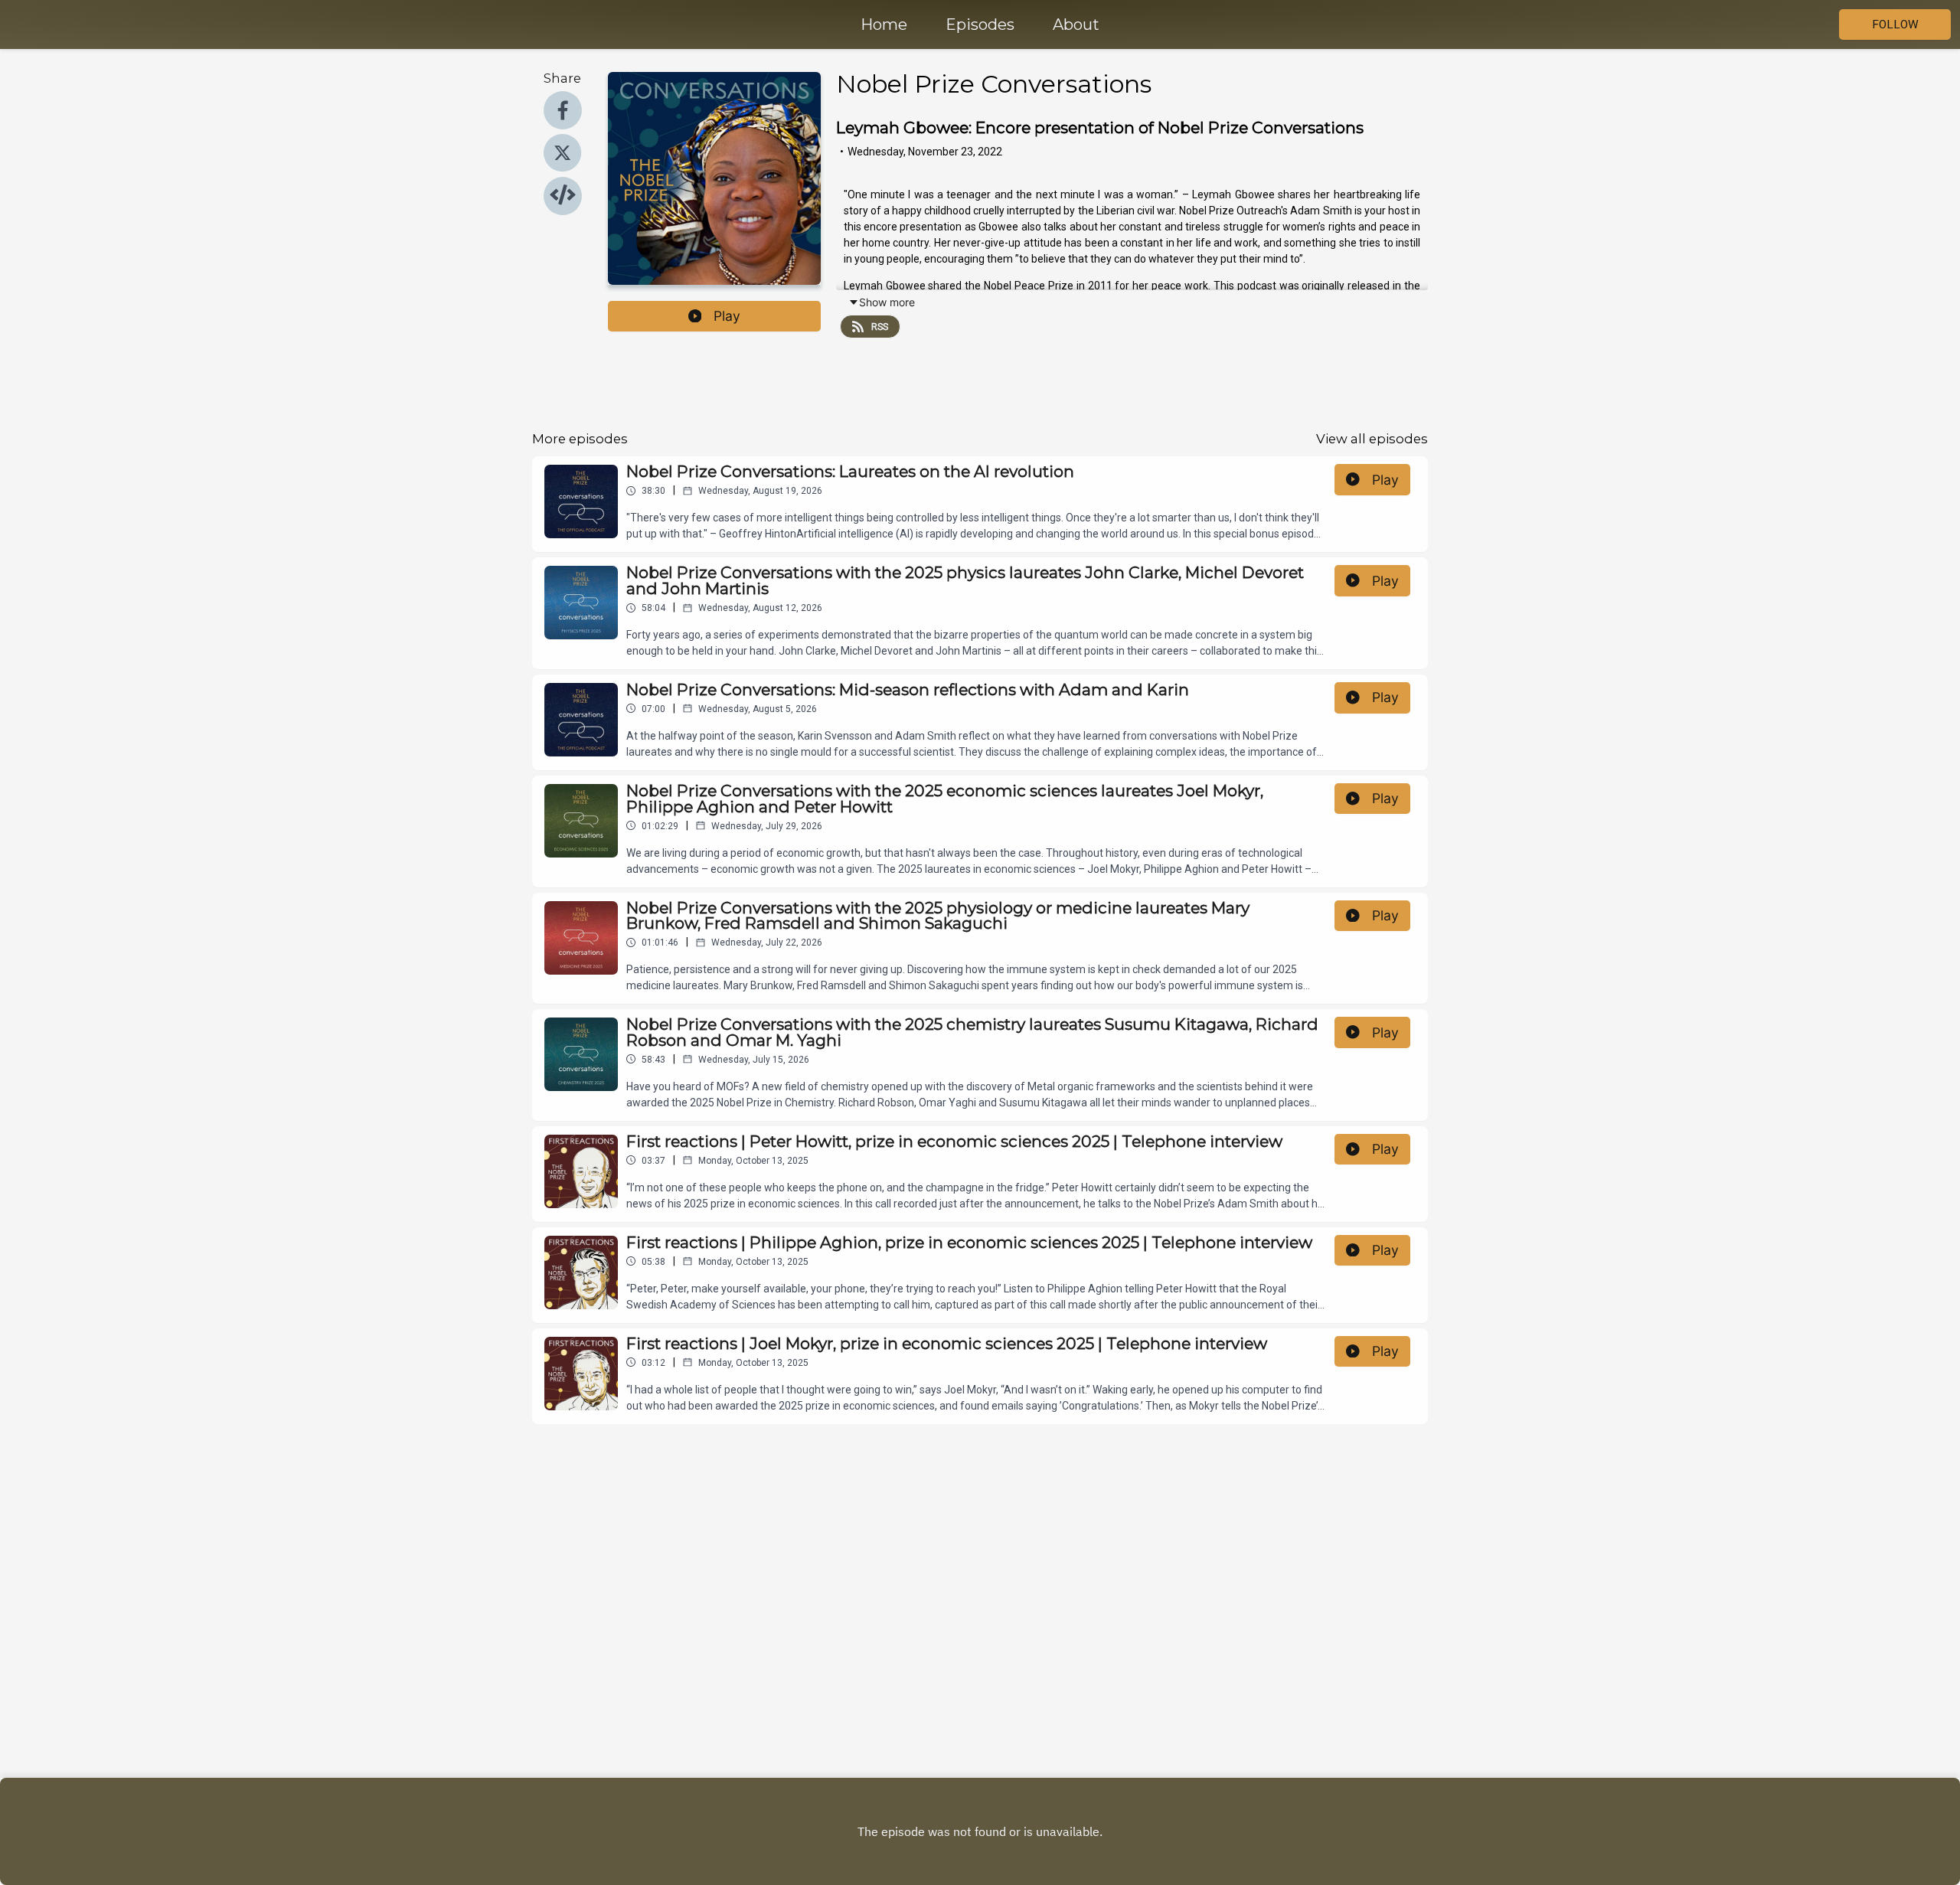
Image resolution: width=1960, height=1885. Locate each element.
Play (727, 316)
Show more (887, 302)
